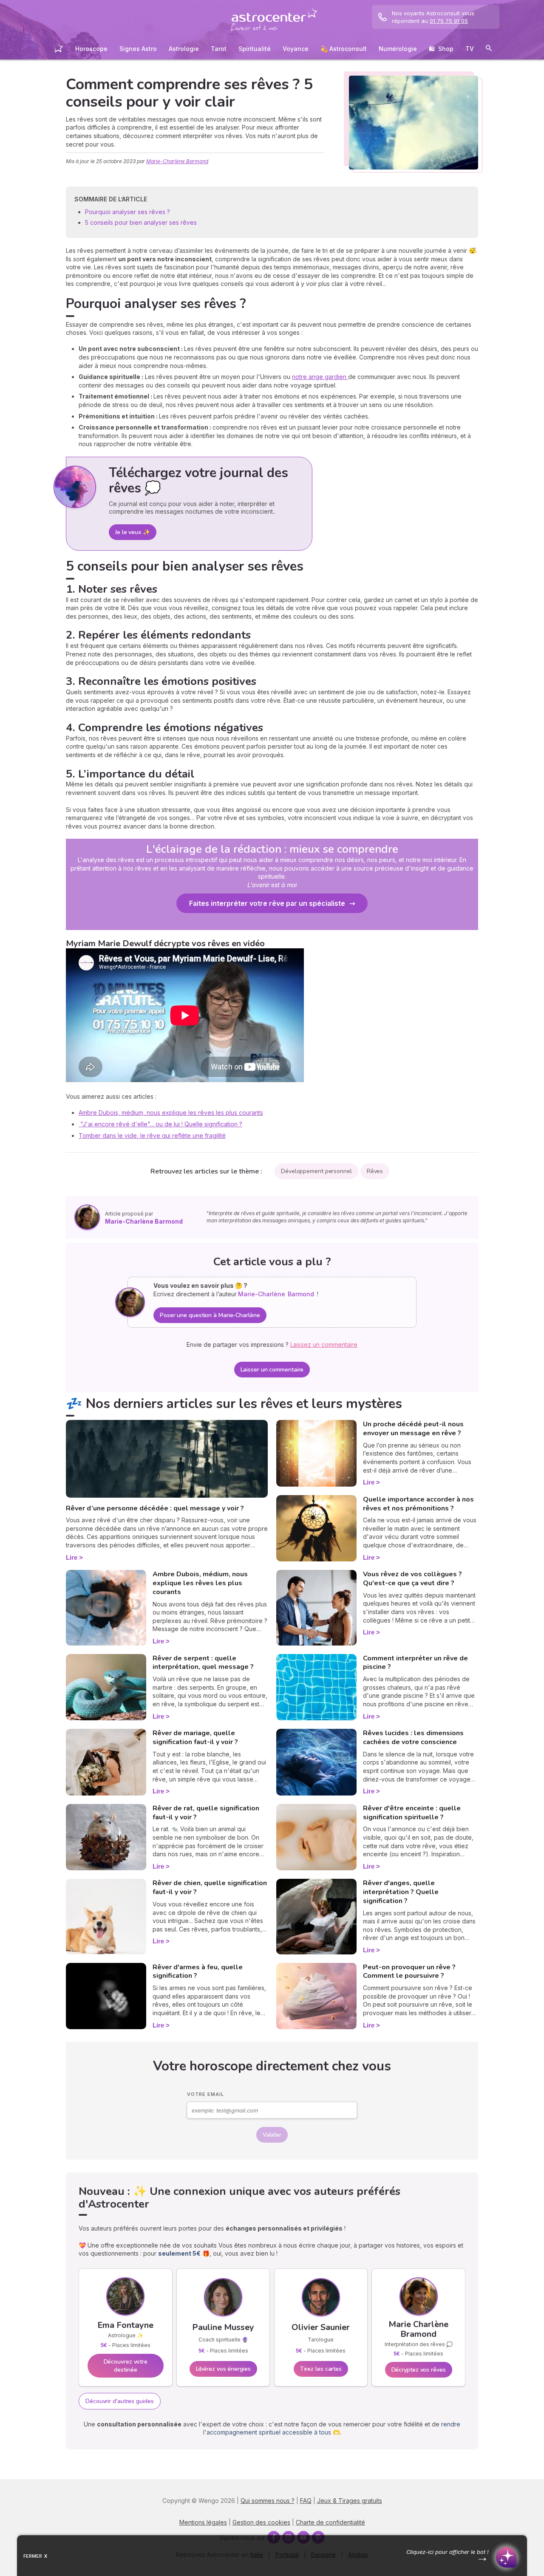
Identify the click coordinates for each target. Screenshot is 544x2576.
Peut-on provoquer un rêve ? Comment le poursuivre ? (409, 1972)
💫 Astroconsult (344, 49)
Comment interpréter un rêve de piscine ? (415, 1663)
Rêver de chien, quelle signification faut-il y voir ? (210, 1887)
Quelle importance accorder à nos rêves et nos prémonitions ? (418, 1504)
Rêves (375, 1171)
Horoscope (91, 49)
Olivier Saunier (321, 2327)
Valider (272, 2135)
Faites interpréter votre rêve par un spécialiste (267, 903)
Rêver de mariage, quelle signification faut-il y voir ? (195, 1738)
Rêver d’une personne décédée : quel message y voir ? (155, 1508)
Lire (72, 1557)
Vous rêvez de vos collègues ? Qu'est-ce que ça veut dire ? (412, 1579)
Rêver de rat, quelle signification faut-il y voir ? (206, 1813)
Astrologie (184, 49)
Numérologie (398, 49)
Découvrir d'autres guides (120, 2401)
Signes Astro (138, 49)
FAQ (306, 2501)
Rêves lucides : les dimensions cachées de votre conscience (413, 1738)
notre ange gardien (320, 377)
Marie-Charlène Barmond (177, 161)
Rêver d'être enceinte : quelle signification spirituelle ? (412, 1813)
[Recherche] (489, 49)
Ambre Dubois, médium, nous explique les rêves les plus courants (171, 1113)
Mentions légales (203, 2522)
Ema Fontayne (125, 2325)
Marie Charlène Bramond (418, 2329)
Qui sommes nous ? (268, 2501)
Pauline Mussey (223, 2327)
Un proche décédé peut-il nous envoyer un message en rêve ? (413, 1429)
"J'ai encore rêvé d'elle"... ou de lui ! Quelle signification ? (160, 1124)
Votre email (205, 2094)
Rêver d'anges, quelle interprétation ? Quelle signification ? (401, 1892)
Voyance (296, 49)
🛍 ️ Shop (441, 49)
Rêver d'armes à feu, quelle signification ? (198, 1972)
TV (470, 49)
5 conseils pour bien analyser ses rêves (141, 222)
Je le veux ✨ (133, 532)
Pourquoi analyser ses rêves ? (128, 212)
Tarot (219, 49)
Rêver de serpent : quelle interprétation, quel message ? (203, 1663)
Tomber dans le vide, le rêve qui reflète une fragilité (152, 1135)
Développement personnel (316, 1171)
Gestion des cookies (261, 2522)
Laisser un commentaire (272, 1370)
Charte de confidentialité (330, 2522)
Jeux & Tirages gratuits (350, 2501)
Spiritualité (255, 49)
